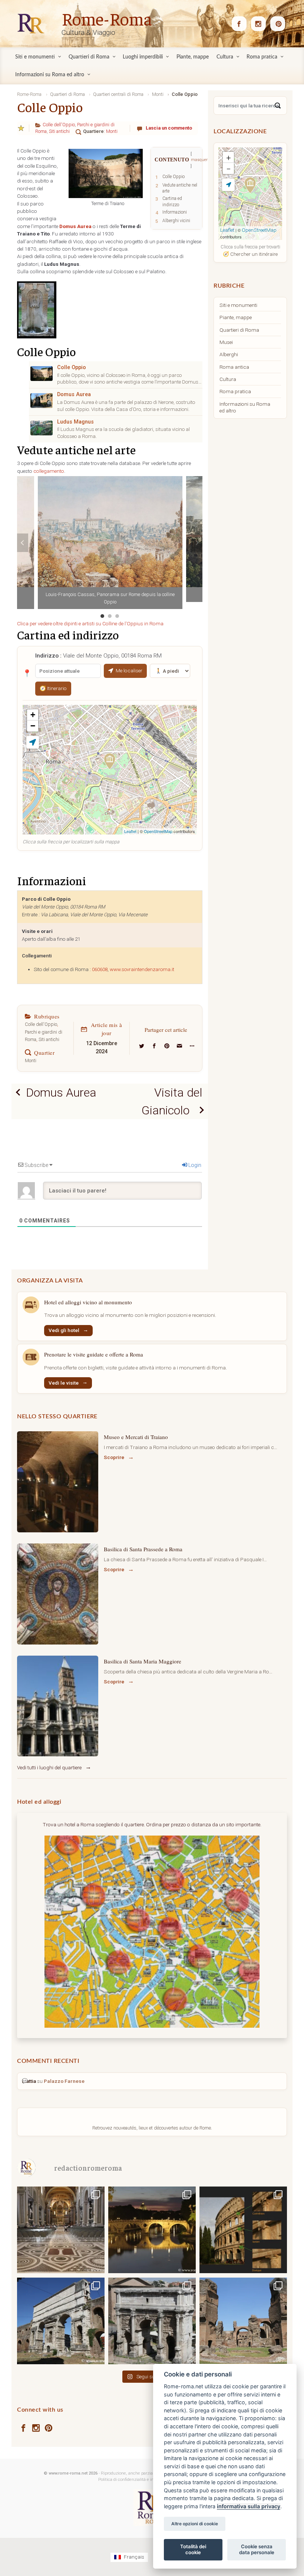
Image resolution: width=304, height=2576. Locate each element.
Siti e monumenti (238, 305)
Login (194, 1165)
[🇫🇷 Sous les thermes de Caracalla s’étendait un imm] (243, 2321)
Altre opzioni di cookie (195, 2524)
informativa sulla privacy (249, 2506)
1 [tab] (102, 616)
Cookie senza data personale (257, 2549)
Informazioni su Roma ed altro (245, 407)
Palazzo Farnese (64, 2081)
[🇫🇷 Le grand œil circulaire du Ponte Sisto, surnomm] (152, 2229)
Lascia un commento (169, 128)
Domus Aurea (74, 394)
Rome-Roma (107, 18)
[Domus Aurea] (42, 401)
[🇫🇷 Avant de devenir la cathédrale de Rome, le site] (61, 2229)
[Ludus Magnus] (42, 428)
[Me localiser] (33, 742)
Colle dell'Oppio (59, 125)
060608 (100, 969)
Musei (226, 342)
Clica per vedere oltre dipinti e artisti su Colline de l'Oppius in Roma (90, 623)
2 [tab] (110, 616)
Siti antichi (59, 131)
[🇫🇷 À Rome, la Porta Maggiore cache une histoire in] (61, 2321)
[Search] (278, 106)
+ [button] (33, 715)
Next (197, 543)
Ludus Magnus (75, 422)
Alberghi (229, 354)
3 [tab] (117, 616)
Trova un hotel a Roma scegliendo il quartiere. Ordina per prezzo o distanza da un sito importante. (152, 1824)
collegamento (49, 471)
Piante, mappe (236, 317)
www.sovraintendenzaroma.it (142, 969)
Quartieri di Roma (239, 330)
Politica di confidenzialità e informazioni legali (142, 2480)
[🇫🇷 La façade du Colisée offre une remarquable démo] (243, 2229)
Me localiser (129, 670)
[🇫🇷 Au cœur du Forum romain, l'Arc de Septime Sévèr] (152, 2321)
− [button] (33, 726)
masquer (199, 160)
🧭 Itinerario (53, 688)
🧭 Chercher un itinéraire (250, 254)
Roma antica (234, 367)
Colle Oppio (72, 367)
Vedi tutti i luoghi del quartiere (49, 1767)
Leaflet (130, 831)
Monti (112, 131)
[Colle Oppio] (42, 374)
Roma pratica (235, 391)
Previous (23, 543)
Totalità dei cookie (193, 2549)
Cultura (228, 379)
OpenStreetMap (158, 831)
